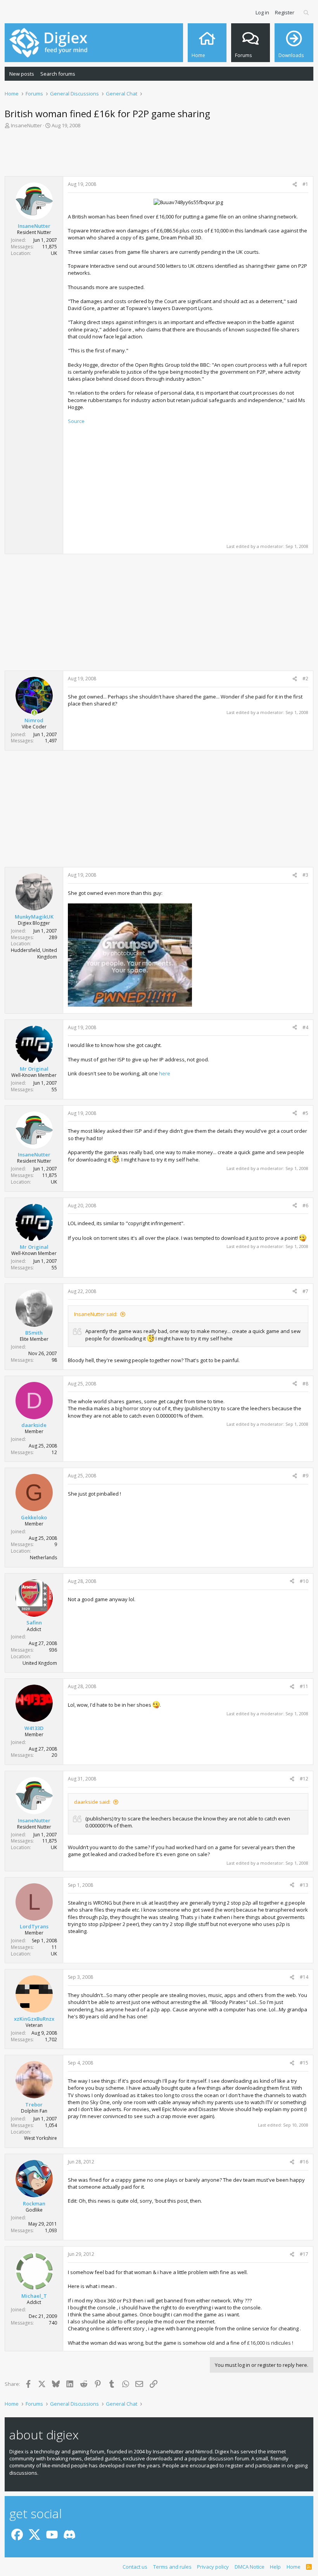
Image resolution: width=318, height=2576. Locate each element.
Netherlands (43, 1558)
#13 (304, 1885)
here (165, 1073)
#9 (305, 1476)
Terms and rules (172, 2567)
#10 (304, 1581)
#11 (304, 1686)
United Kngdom (40, 1663)
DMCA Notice (250, 2567)
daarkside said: (92, 1802)
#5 (305, 1113)
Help (275, 2567)
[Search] (307, 12)
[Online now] (34, 713)
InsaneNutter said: (96, 1314)
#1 (305, 184)
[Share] (295, 185)
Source (76, 421)
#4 (305, 1027)
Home (294, 2567)
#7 (305, 1291)
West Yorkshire (41, 2138)
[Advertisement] (159, 155)
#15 (304, 2063)
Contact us (135, 2567)
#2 (305, 679)
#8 (305, 1384)
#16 (304, 2162)
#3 (305, 875)
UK (54, 253)
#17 (304, 2254)
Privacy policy (213, 2567)
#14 (304, 1977)
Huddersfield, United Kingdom (34, 953)
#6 (305, 1206)
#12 (304, 1779)
